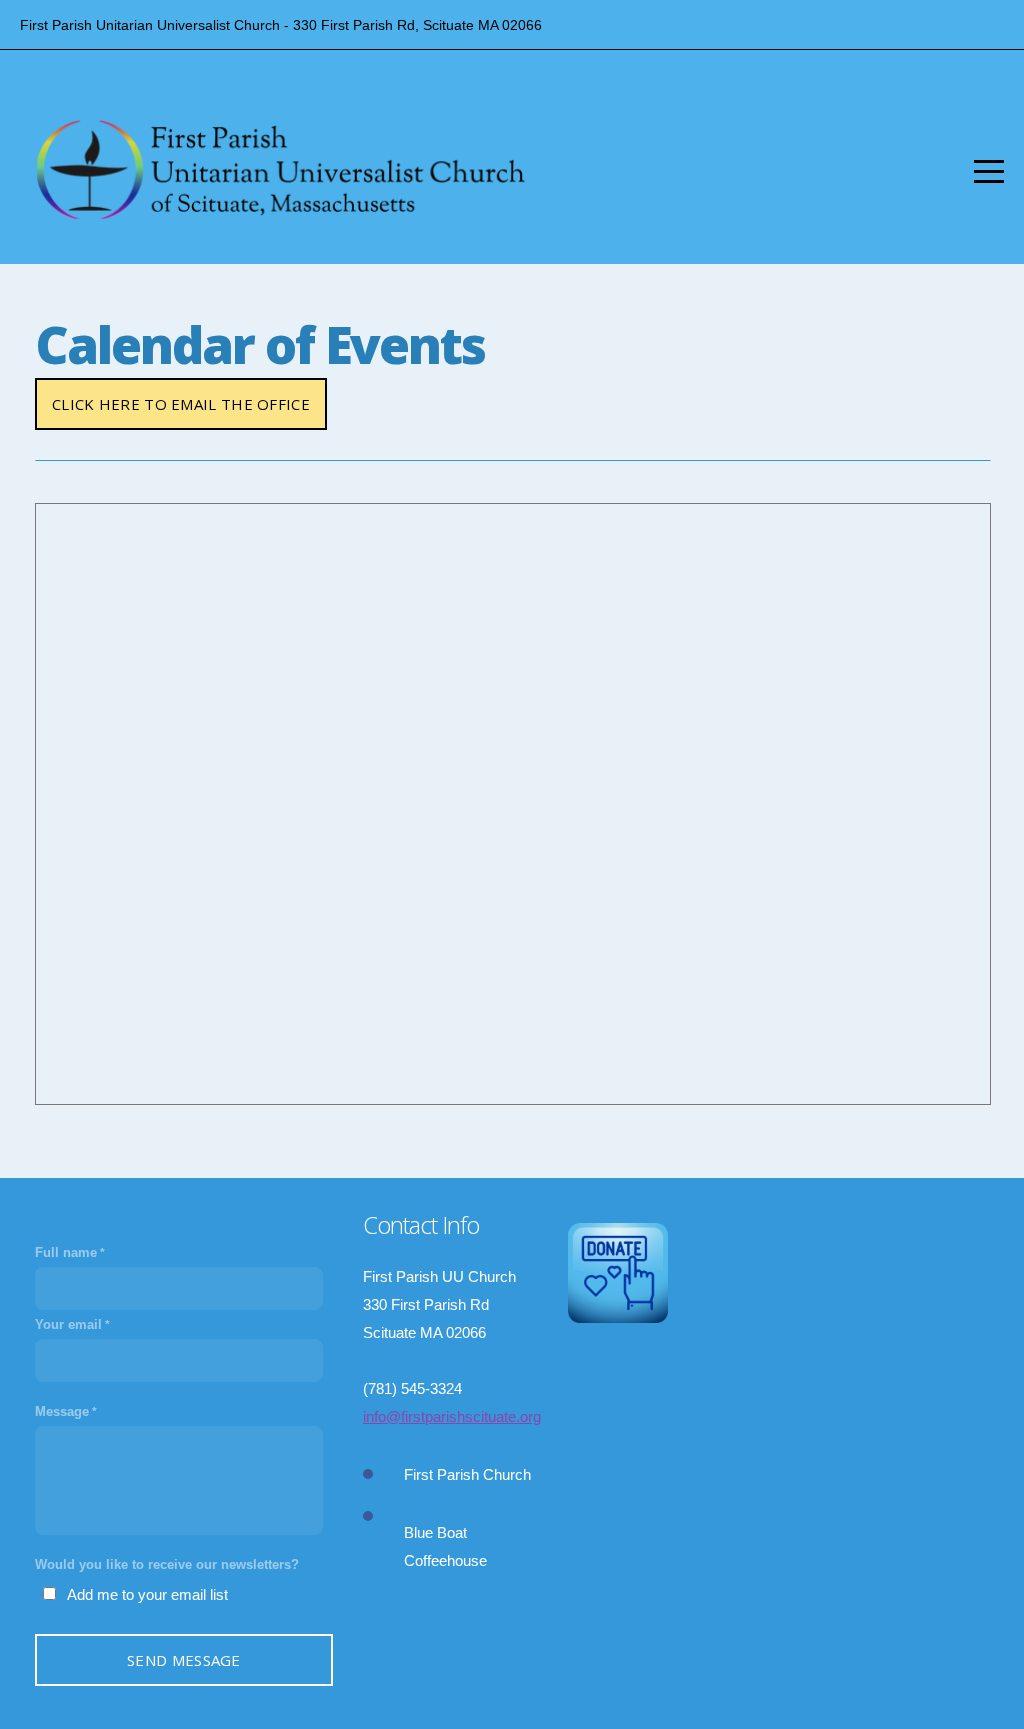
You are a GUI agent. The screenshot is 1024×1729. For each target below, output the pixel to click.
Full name (66, 1252)
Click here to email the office (181, 404)
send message (184, 1660)
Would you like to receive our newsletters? (167, 1564)
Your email (68, 1324)
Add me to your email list (147, 1594)
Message (62, 1411)
